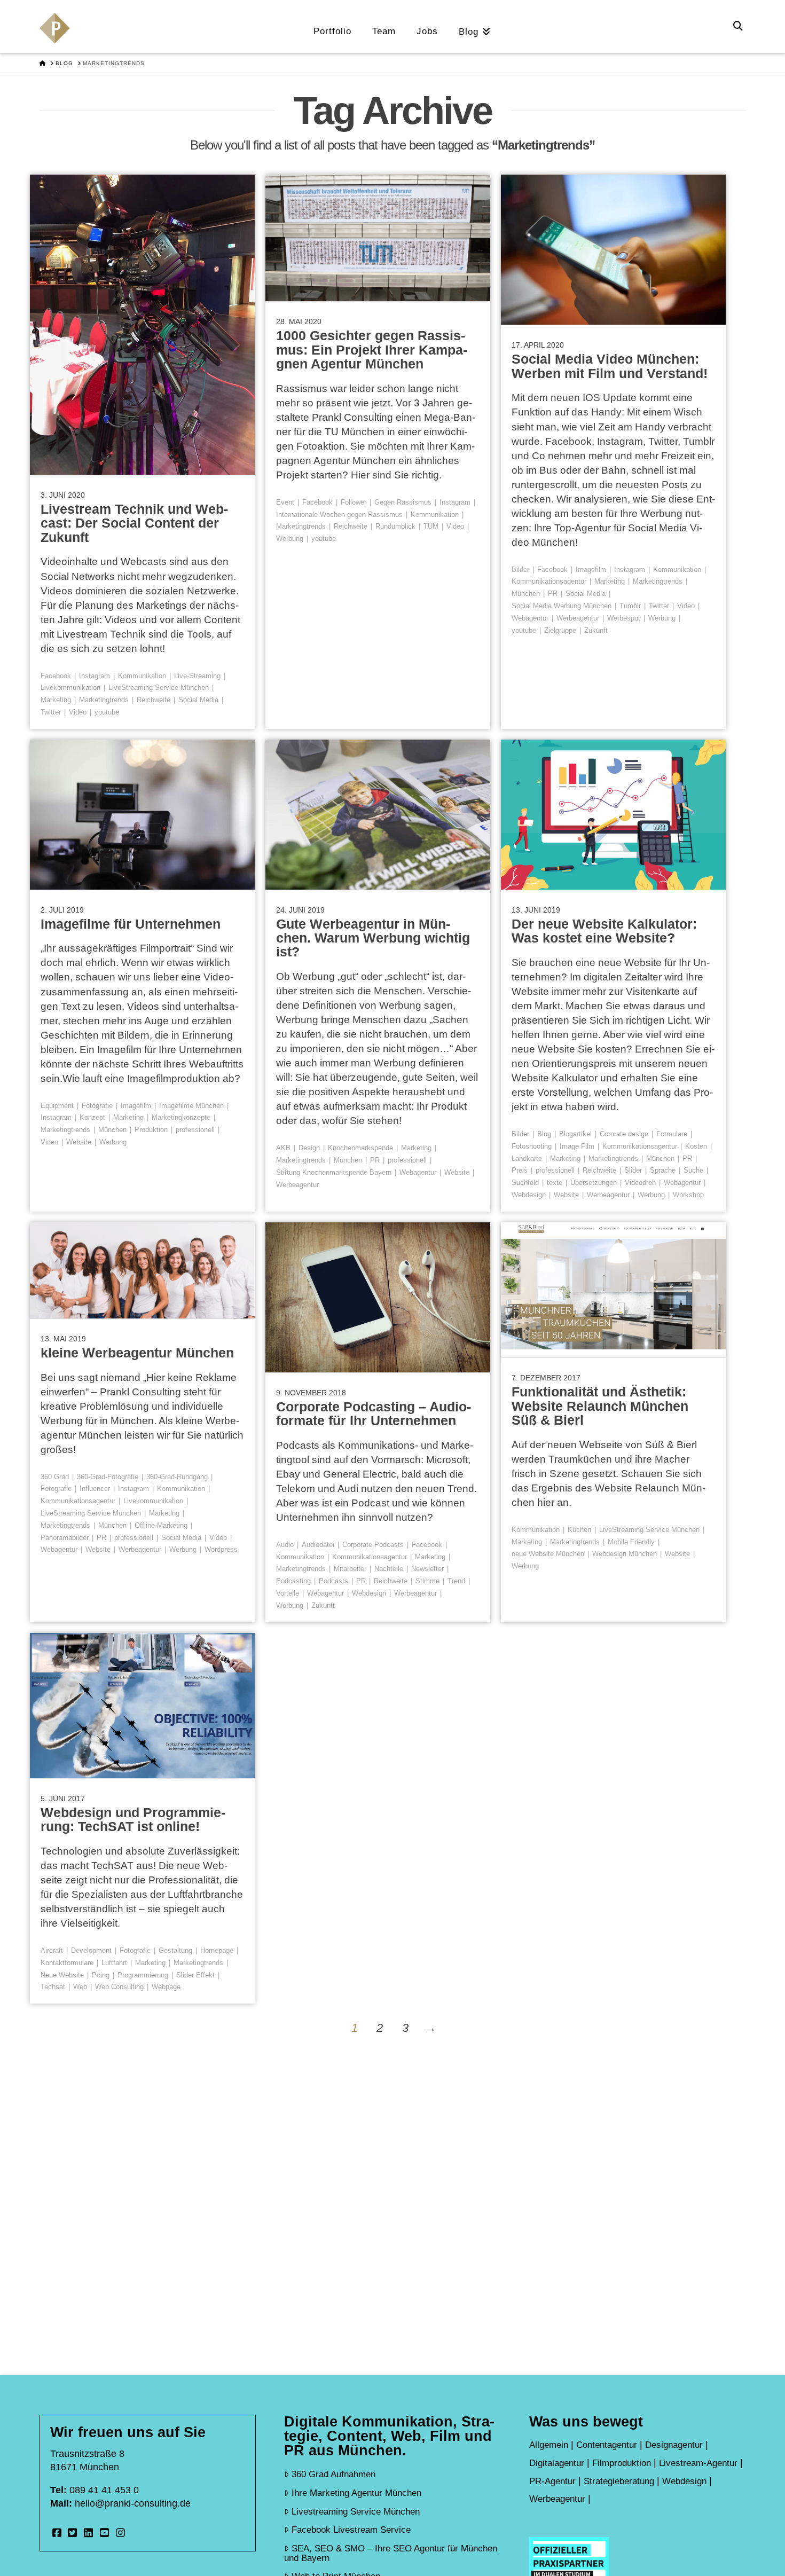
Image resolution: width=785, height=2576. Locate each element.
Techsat (53, 1987)
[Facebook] (57, 2533)
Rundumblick (395, 526)
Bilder (520, 570)
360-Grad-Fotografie (108, 1477)
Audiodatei (318, 1545)
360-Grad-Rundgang (177, 1477)
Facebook (56, 676)
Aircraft (52, 1950)
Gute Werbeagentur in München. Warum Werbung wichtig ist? (373, 938)
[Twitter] (73, 2533)
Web (80, 1987)
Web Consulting (119, 1987)
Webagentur (530, 618)
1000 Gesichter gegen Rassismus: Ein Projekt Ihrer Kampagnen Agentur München (372, 350)
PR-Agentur (552, 2481)
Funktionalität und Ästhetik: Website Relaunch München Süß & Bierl (600, 1406)
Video (78, 712)
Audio (285, 1545)
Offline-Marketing (161, 1525)
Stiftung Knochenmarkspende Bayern (334, 1172)
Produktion (151, 1130)
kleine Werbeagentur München (137, 1353)
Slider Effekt (195, 1975)
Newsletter (427, 1569)
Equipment (57, 1106)
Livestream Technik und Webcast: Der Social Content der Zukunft (134, 523)
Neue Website (62, 1975)
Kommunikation (142, 676)
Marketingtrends (104, 700)
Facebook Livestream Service (351, 2530)
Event (285, 502)
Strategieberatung (619, 2481)
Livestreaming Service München (356, 2511)
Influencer (95, 1489)
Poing (101, 1975)
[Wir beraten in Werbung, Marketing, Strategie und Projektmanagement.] (55, 33)
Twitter (51, 712)
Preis (520, 1170)
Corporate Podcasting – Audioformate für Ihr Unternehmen (374, 1413)
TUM (431, 526)
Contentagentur (607, 2445)
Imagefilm (591, 570)
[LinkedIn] (88, 2533)
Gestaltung (175, 1950)
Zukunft (596, 630)
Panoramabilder (65, 1538)
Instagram (95, 676)
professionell (195, 1130)
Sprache (663, 1170)
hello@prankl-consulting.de (133, 2503)
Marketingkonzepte (181, 1117)
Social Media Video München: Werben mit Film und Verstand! (610, 366)
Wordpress (221, 1549)
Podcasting (293, 1581)
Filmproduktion (622, 2463)
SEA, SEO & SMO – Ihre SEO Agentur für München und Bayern (391, 2553)
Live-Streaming (197, 676)
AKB (283, 1148)
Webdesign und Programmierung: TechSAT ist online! (133, 1819)
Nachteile (389, 1569)
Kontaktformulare (67, 1963)
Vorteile (288, 1593)
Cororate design (624, 1134)
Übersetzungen (594, 1183)
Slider (633, 1170)
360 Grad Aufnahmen (333, 2474)
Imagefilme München (191, 1106)
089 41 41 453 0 (104, 2490)
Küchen (579, 1530)
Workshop (688, 1195)
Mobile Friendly (631, 1542)
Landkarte (527, 1159)
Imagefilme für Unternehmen (131, 924)
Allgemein (549, 2445)
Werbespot (624, 618)
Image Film (577, 1146)
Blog (544, 1134)
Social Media (198, 700)
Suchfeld (525, 1183)
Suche (693, 1170)
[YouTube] (104, 2533)
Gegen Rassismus (403, 502)
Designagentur (674, 2445)
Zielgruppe (560, 630)
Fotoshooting (532, 1146)
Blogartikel (575, 1134)
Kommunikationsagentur (549, 581)
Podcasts (333, 1581)
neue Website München (548, 1554)
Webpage (166, 1987)
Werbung (290, 539)
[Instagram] (120, 2533)
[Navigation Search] (739, 27)
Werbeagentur (578, 618)
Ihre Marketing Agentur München (356, 2493)
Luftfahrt (114, 1963)
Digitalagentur (557, 2463)
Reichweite (154, 700)
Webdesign (529, 1195)
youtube (107, 712)
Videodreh (640, 1183)
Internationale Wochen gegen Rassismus (339, 515)
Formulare (672, 1134)
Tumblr (630, 606)
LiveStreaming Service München (159, 688)
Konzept (92, 1117)
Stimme (427, 1581)
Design (309, 1148)
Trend (456, 1581)
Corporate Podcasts (373, 1545)
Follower (354, 502)
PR (553, 594)
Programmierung (143, 1975)
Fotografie (97, 1106)
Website (79, 1142)
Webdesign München (625, 1554)
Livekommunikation (70, 688)
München (526, 594)
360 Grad (55, 1477)
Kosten (696, 1146)
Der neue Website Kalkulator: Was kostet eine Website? (604, 931)
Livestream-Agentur (698, 2463)
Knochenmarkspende (360, 1148)
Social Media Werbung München (562, 606)
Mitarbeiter (350, 1569)
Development (91, 1950)
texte (555, 1183)
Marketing (56, 700)
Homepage (217, 1950)
